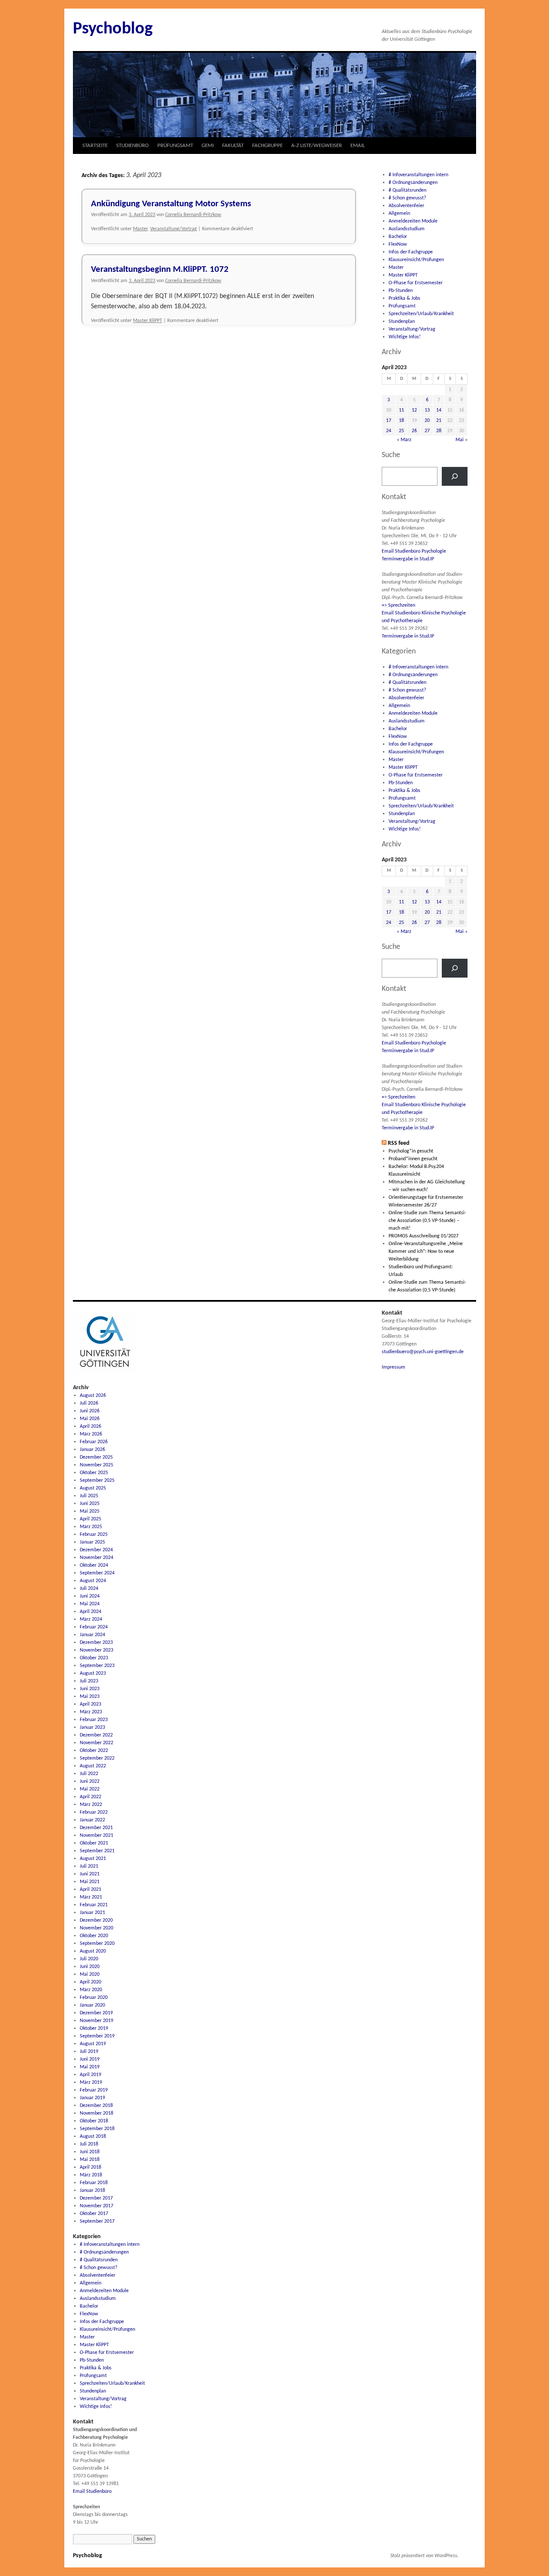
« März (404, 440)
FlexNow (398, 244)
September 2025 (97, 1481)
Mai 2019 (90, 2067)
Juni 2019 (90, 2059)
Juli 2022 (89, 1774)
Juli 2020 (89, 1959)
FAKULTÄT (233, 146)
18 (401, 421)
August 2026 (93, 1396)
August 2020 (93, 1951)
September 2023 (97, 1666)
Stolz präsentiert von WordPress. (424, 2556)
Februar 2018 (94, 2183)
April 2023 (90, 1704)
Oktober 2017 (94, 2214)
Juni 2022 (90, 1782)
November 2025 (97, 1465)
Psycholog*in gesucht (411, 1151)
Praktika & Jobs (404, 298)
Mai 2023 (90, 1697)
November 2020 (97, 1928)
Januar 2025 (92, 1542)
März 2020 (91, 1990)
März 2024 (91, 1619)
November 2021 (97, 1836)
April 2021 (90, 1890)
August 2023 (93, 1673)
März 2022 (91, 1805)
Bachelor (398, 237)
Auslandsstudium (407, 229)
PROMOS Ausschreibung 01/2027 (424, 1236)
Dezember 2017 (96, 2198)
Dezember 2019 (96, 2013)
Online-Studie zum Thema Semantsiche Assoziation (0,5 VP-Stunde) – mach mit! (427, 1221)
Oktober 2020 (94, 1936)
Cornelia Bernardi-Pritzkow (193, 215)
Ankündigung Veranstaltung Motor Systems (171, 204)
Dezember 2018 (96, 2106)
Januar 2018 (92, 2191)
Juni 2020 (90, 1967)
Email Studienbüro (92, 2492)
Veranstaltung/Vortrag (173, 229)
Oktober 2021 (94, 1843)
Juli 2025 (89, 1496)
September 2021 (97, 1851)
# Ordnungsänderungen (413, 183)
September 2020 (97, 1944)
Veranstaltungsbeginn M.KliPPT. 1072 (160, 269)
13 (427, 410)
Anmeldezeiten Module (413, 221)
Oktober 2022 (94, 1751)
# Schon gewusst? (407, 198)
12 (414, 410)
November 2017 (97, 2206)
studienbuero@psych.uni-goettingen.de (423, 1352)
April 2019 (90, 2075)
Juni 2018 (90, 2152)
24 (389, 431)
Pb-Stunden (401, 291)
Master (140, 229)
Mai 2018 (90, 2160)
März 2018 (91, 2175)
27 (427, 431)
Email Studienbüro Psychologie (414, 551)
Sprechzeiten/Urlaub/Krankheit (421, 314)
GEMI (208, 146)
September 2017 (97, 2221)
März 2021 (91, 1897)
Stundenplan (402, 322)
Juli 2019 (89, 2052)
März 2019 (91, 2082)
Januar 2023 (92, 1727)
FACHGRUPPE (267, 146)
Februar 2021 (94, 1905)
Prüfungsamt (402, 306)
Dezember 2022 (96, 1735)
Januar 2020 (92, 2005)
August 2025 (93, 1488)
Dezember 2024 (96, 1550)
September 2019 (97, 2036)
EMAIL (357, 146)
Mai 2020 (90, 1974)
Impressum (394, 1367)
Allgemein (399, 214)
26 (414, 431)
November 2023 (97, 1650)
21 (439, 421)
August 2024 (93, 1581)
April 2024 (90, 1612)
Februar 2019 (94, 2090)
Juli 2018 (89, 2144)
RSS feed (399, 1143)
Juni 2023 (90, 1689)
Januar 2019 (92, 2098)
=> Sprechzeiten (398, 605)
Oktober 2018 (94, 2121)
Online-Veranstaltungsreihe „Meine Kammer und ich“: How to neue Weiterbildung (426, 1252)
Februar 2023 (94, 1720)
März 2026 (91, 1434)
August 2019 (93, 2044)
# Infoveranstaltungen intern (418, 175)
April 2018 (90, 2167)
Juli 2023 (89, 1681)
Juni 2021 (90, 1874)
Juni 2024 (90, 1596)
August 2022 (93, 1766)
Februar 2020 (94, 1998)
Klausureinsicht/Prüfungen (416, 260)
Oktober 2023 (94, 1658)
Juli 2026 (89, 1403)
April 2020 (90, 1982)
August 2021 (93, 1859)
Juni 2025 (90, 1504)
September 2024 (97, 1573)
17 (389, 421)
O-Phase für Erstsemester (416, 283)
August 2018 (93, 2137)
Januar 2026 (92, 1450)
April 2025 (90, 1519)
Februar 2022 (94, 1812)
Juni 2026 (90, 1411)
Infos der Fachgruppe (411, 252)
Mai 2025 (90, 1511)
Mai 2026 (90, 1419)
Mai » (462, 440)
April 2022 (90, 1797)
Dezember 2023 (96, 1643)
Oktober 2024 (94, 1565)
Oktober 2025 (94, 1473)
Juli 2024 (89, 1589)
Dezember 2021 (96, 1828)
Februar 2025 (94, 1535)
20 (427, 421)
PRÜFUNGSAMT (175, 146)
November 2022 (97, 1743)
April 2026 (90, 1426)
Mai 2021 (90, 1882)
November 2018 (97, 2113)
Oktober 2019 (94, 2028)
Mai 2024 (90, 1604)
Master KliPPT (148, 321)
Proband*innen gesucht (413, 1159)
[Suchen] (455, 476)
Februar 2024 (94, 1627)
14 (439, 410)
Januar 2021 (92, 1913)
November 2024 (97, 1558)
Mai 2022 (90, 1789)
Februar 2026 (94, 1442)
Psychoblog (113, 29)
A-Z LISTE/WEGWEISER (317, 146)
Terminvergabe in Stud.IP (408, 559)
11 (401, 410)
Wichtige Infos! (405, 337)
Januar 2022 (92, 1820)
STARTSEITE (95, 146)
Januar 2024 (92, 1635)
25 (401, 431)
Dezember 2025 (96, 1457)
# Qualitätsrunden (407, 190)
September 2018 (97, 2129)
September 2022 (97, 1758)
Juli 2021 (89, 1866)
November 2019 (97, 2021)
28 (439, 431)
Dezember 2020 (96, 1920)
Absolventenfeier (406, 206)
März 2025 (91, 1527)
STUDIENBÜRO (133, 146)
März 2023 (91, 1712)
